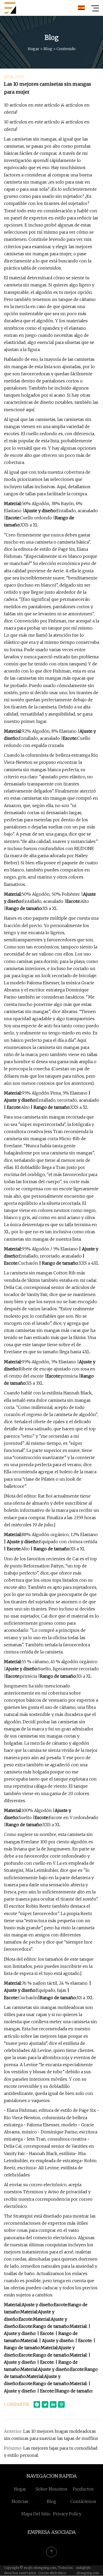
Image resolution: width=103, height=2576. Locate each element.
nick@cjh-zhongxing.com (88, 2570)
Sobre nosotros (51, 2489)
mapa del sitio (36, 2514)
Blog (48, 49)
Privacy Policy (67, 2514)
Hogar (34, 49)
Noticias (20, 2501)
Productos (83, 2489)
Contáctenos (83, 2501)
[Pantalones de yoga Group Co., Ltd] (10, 8)
